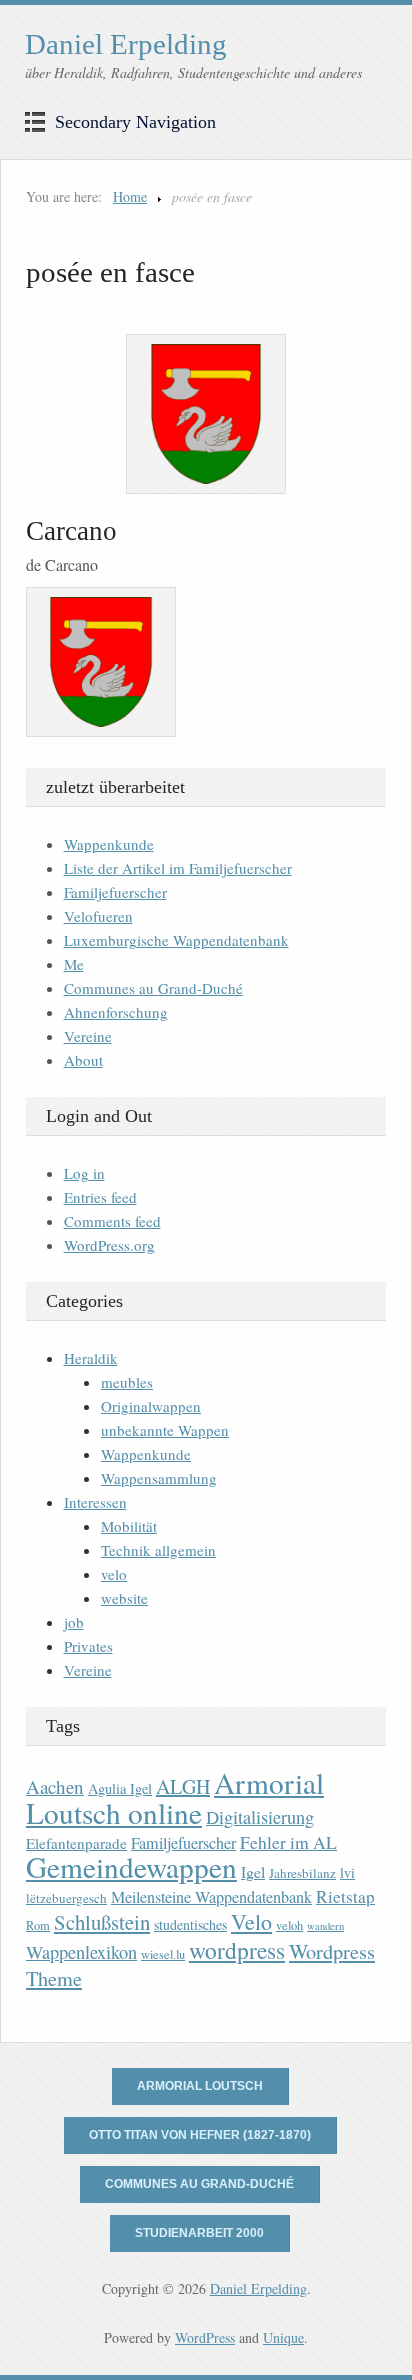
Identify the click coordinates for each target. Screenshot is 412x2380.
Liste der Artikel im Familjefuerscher (178, 868)
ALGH (183, 1786)
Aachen (55, 1786)
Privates (88, 1646)
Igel (253, 1871)
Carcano (71, 531)
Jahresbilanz (302, 1873)
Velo (251, 1921)
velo (114, 1574)
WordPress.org (109, 1245)
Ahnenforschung (116, 1012)
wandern (325, 1926)
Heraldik (91, 1358)
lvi (347, 1872)
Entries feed (100, 1197)
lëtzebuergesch (66, 1898)
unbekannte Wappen (165, 1430)
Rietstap (345, 1896)
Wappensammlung (159, 1478)
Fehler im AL (288, 1842)
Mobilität (129, 1526)
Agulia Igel (120, 1788)
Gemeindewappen (131, 1866)
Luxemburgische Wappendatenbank (176, 940)
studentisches (190, 1924)
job (74, 1622)
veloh (289, 1925)
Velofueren (98, 916)
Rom (38, 1925)
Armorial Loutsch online (175, 1797)
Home (130, 196)
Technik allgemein (158, 1550)
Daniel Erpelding (126, 44)
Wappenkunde (109, 844)
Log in (84, 1173)
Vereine (88, 1036)
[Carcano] (206, 414)
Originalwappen (151, 1406)
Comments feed (112, 1221)
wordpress (237, 1950)
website (124, 1598)
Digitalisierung (260, 1817)
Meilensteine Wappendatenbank (211, 1897)
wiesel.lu (163, 1954)
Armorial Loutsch (200, 2086)
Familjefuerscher (115, 892)
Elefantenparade (76, 1843)
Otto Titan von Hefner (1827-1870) (200, 2135)
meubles (127, 1382)
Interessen (95, 1502)
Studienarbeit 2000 (199, 2233)
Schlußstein (102, 1922)
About (83, 1060)
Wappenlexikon (81, 1952)
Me (74, 964)
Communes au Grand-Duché (153, 988)
